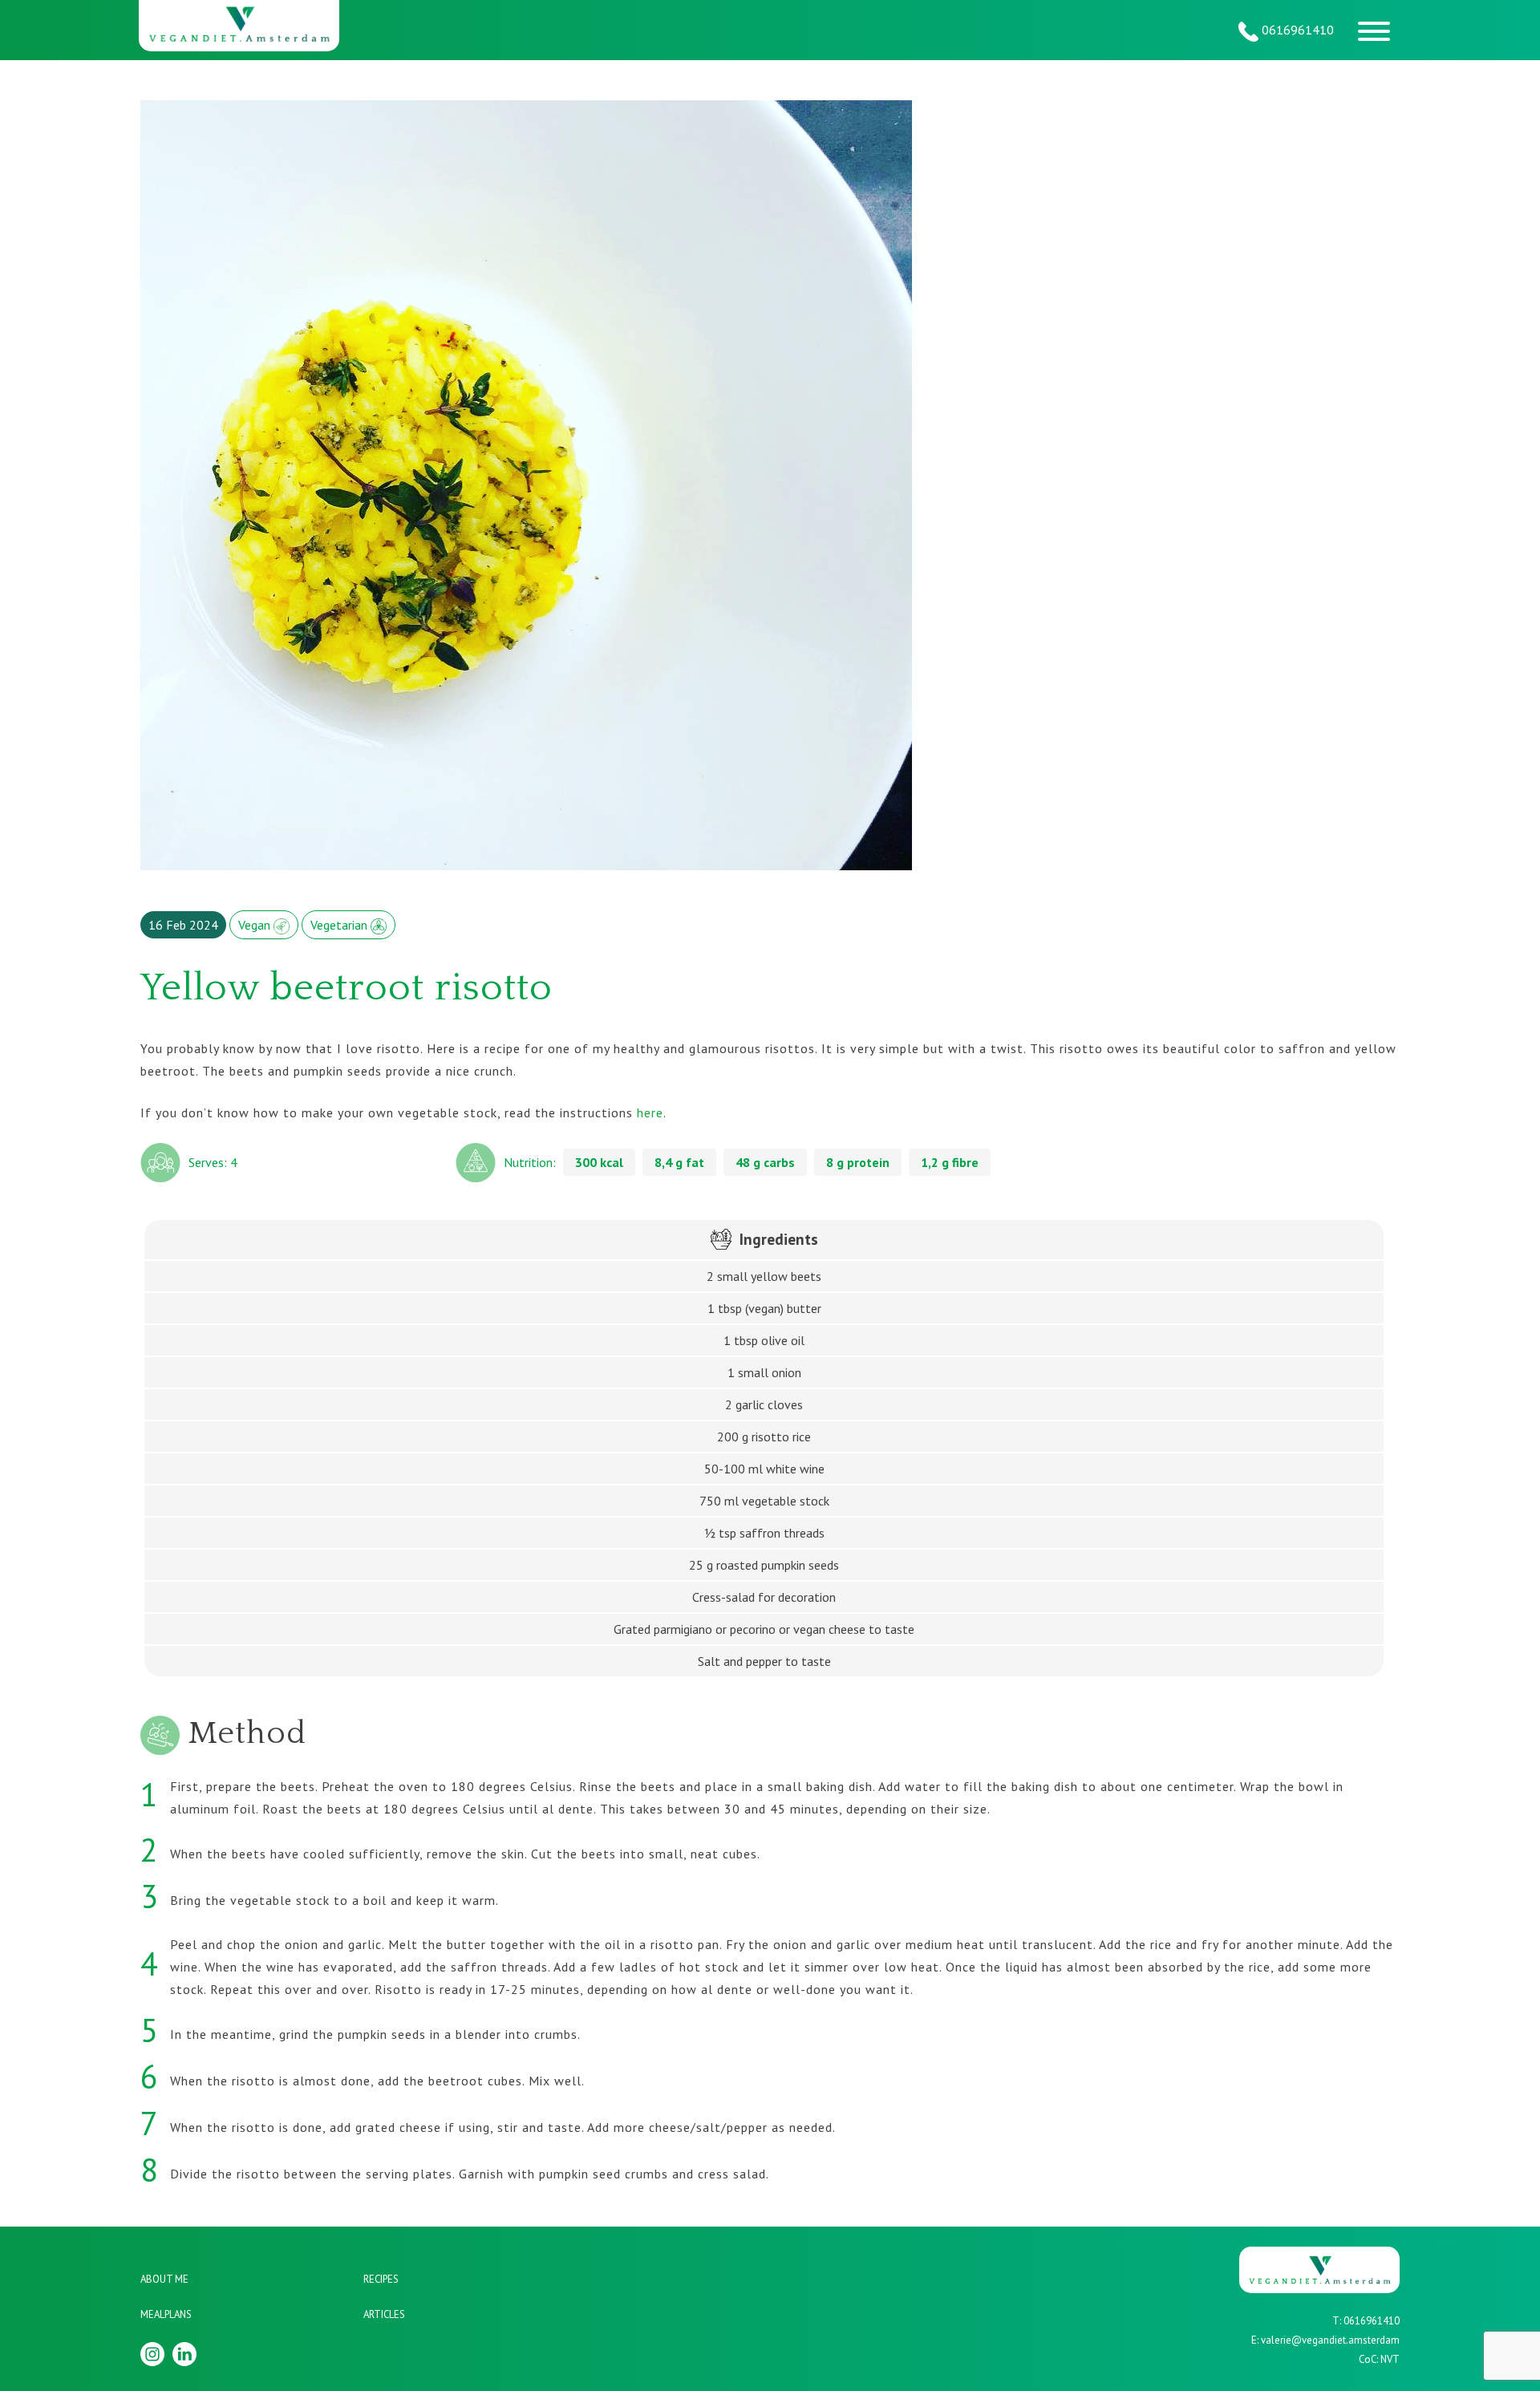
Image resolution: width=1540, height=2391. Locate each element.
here (650, 1112)
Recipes (381, 2279)
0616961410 (1296, 30)
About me (164, 2279)
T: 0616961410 (1366, 2321)
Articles (384, 2314)
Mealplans (166, 2314)
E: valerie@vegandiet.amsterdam (1325, 2340)
